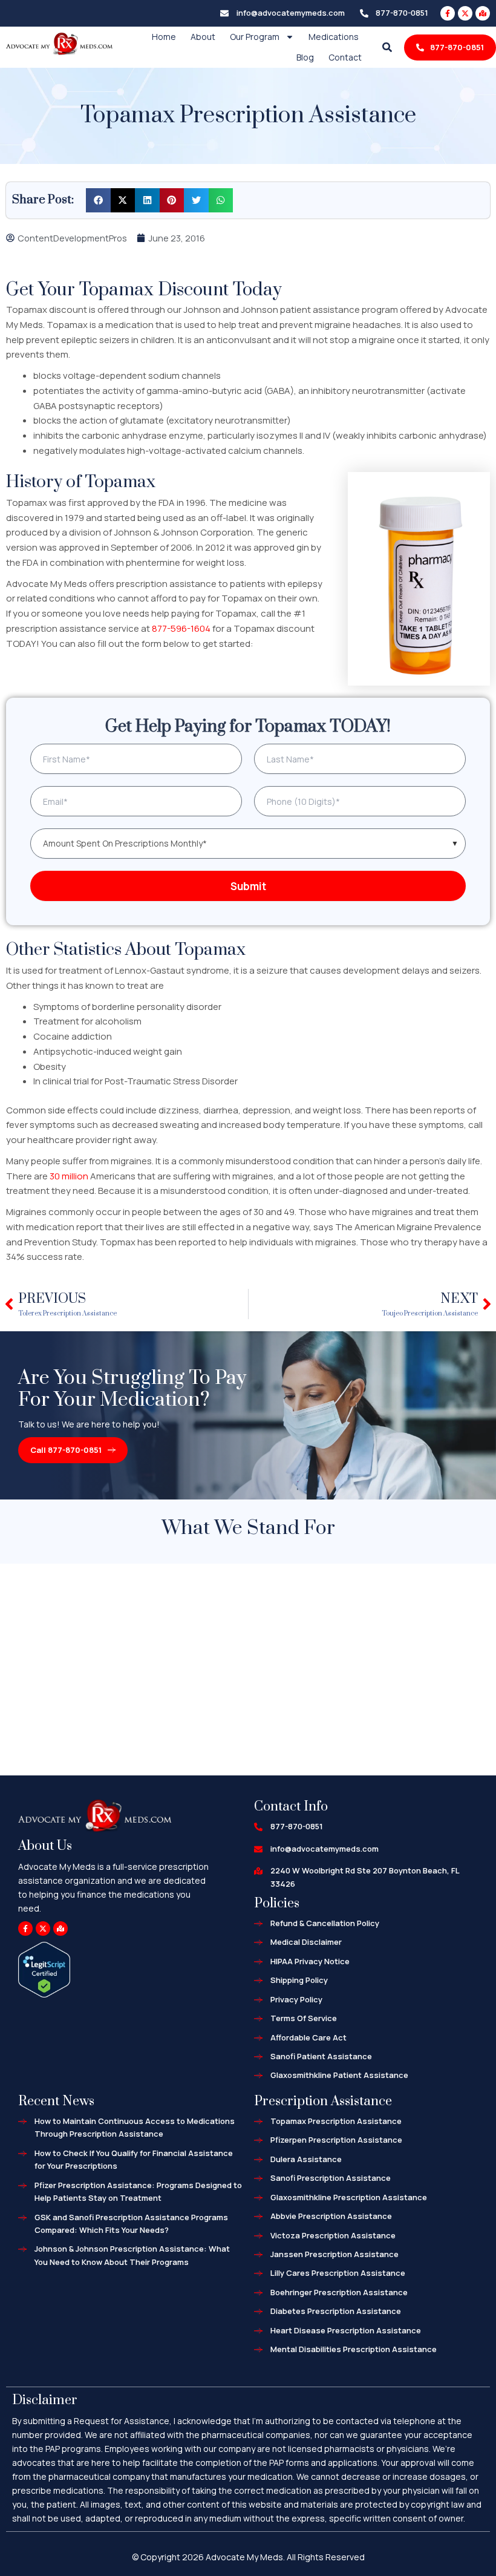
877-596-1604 (181, 628)
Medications (334, 37)
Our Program (255, 37)
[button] (98, 201)
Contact (345, 57)
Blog (305, 57)
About (203, 37)
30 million (69, 1176)
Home (164, 37)
